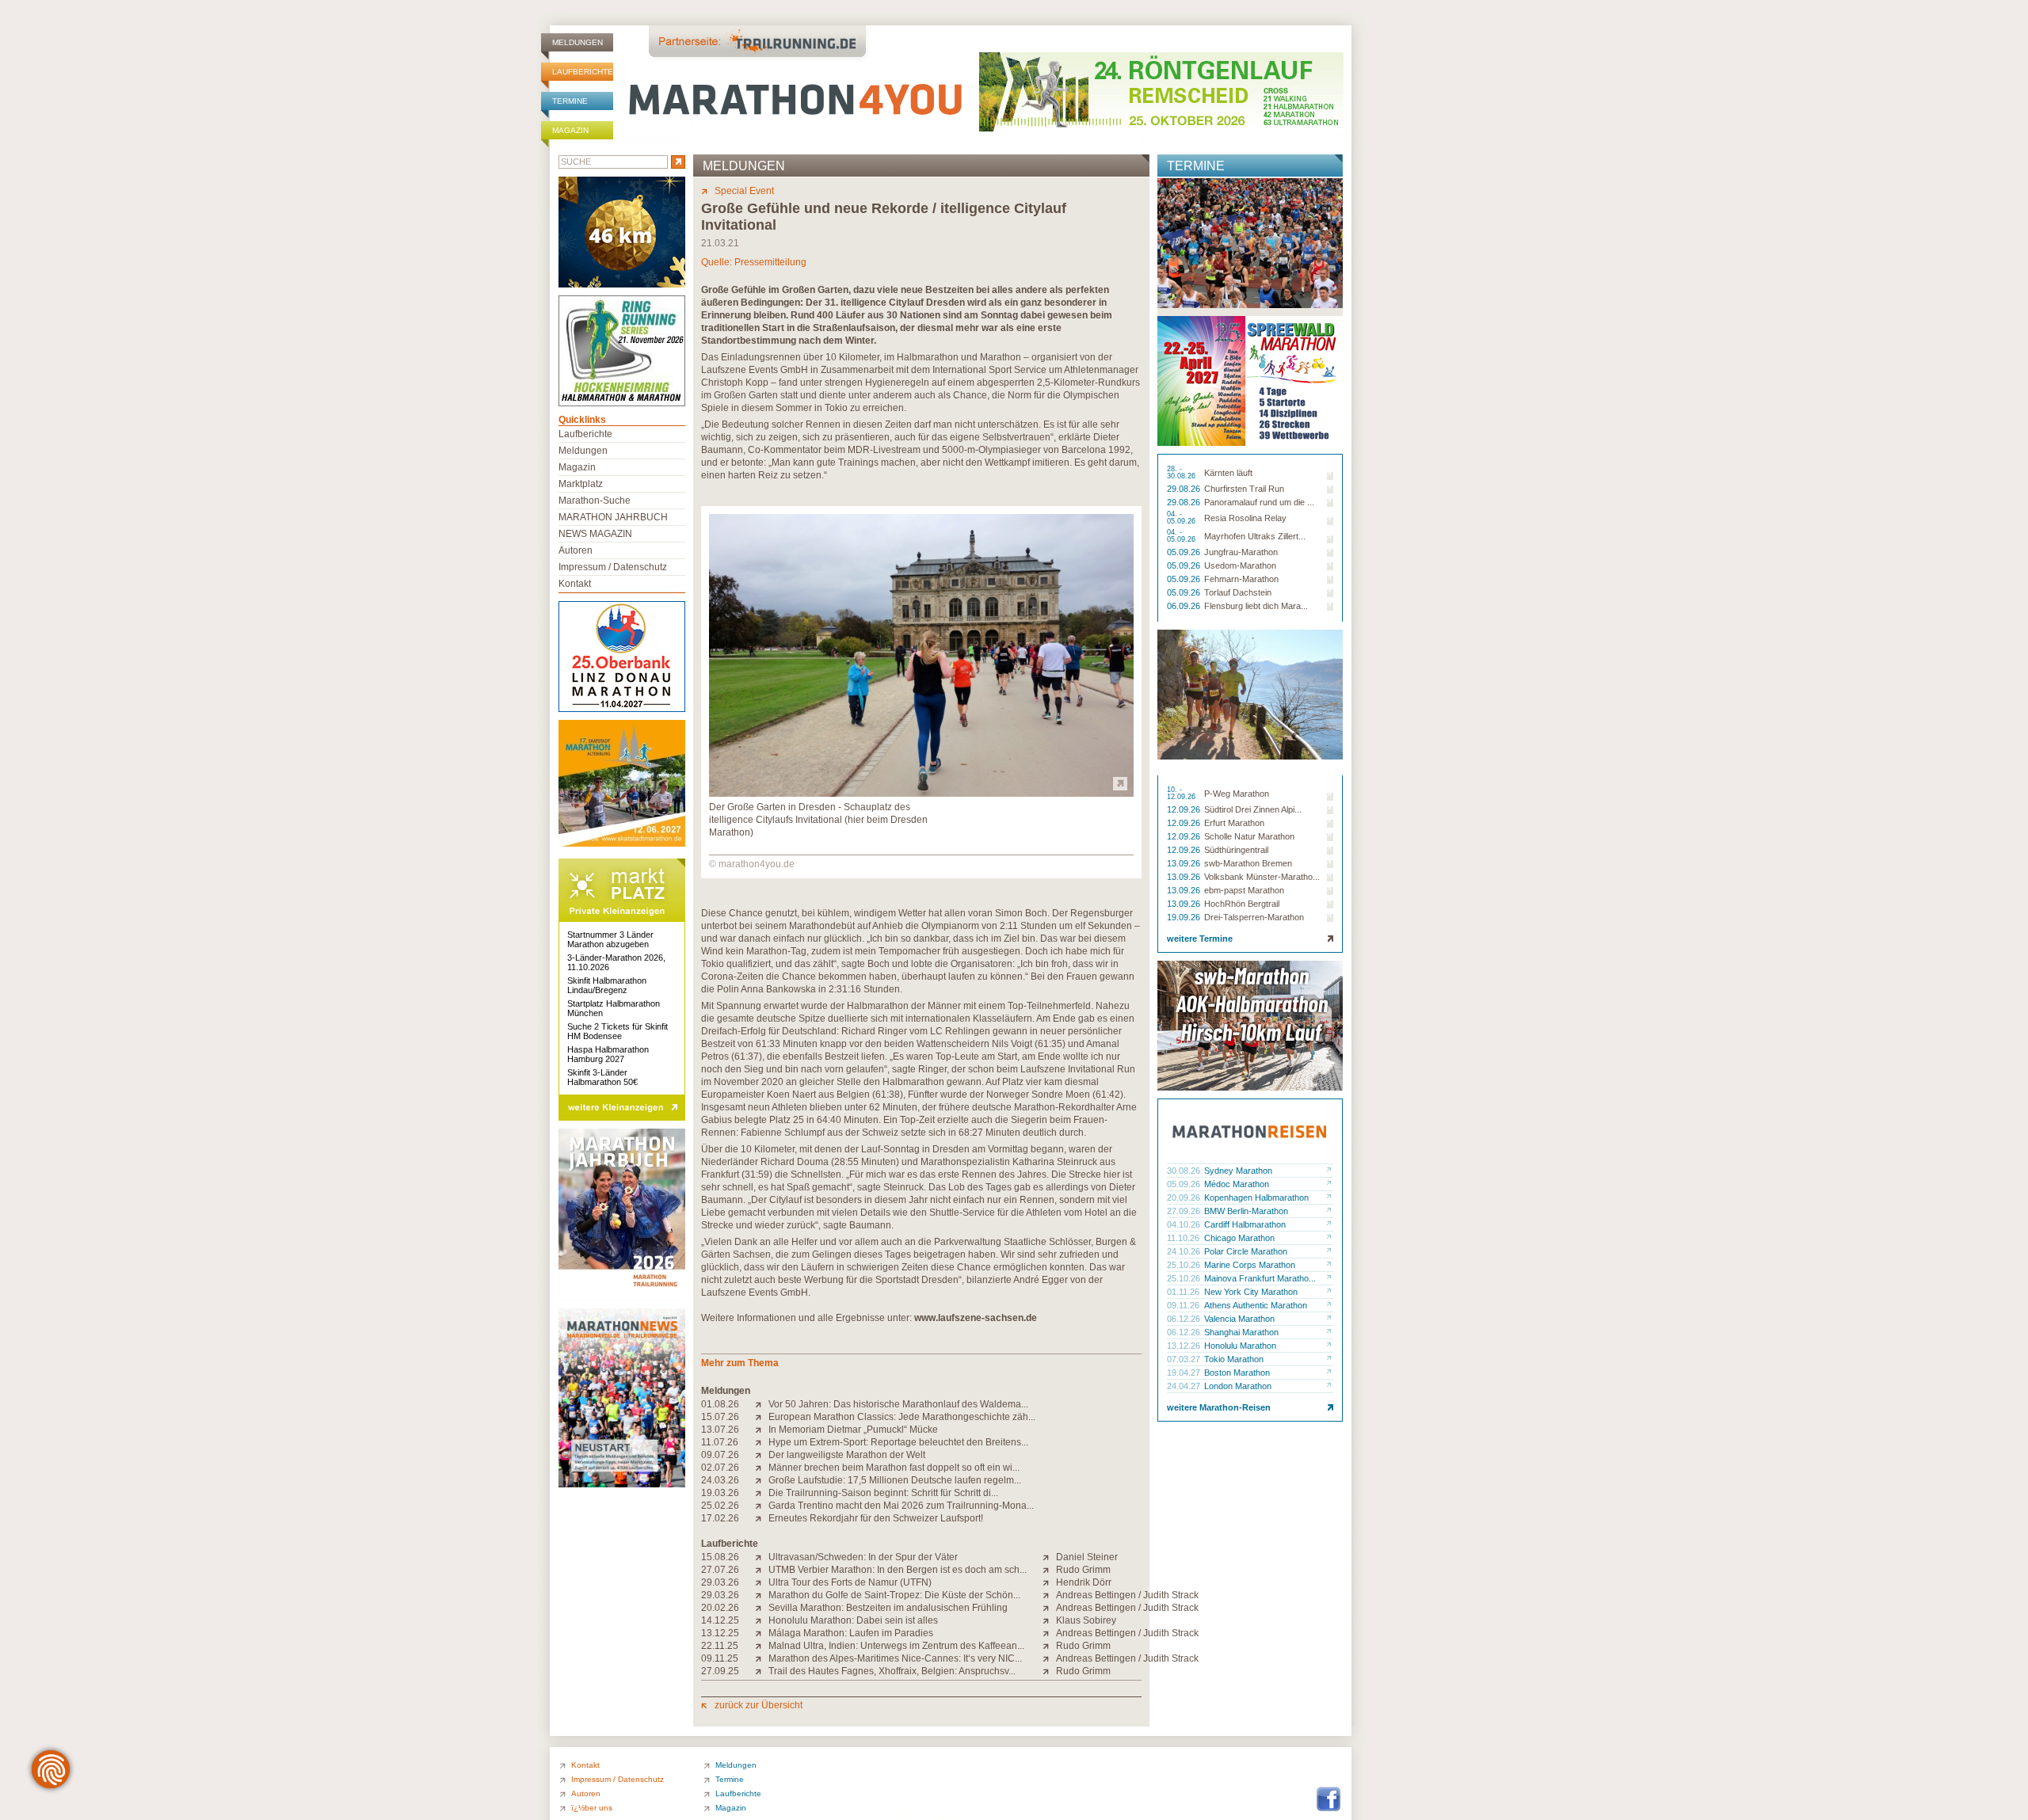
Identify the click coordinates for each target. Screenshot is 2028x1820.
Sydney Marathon (1238, 1171)
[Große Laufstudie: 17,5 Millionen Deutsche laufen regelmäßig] (762, 1480)
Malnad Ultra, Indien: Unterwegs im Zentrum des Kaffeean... (896, 1646)
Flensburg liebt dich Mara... (1256, 606)
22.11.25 (720, 1646)
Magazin (570, 130)
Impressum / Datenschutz (613, 567)
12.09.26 (1185, 809)
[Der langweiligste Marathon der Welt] (762, 1455)
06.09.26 (1185, 606)
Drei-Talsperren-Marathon (1254, 917)
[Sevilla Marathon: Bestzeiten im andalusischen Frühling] (762, 1608)
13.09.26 (1185, 863)
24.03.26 (720, 1480)
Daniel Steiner (1087, 1557)
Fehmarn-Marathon (1241, 579)
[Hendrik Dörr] (1049, 1582)
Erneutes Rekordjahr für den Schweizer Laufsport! (876, 1518)
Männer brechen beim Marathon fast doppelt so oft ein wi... (894, 1468)
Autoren (576, 550)
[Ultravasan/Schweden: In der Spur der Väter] (762, 1557)
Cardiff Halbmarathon (1245, 1224)
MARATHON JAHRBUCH (613, 517)
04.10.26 (1185, 1224)
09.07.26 (720, 1455)
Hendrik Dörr (1084, 1582)
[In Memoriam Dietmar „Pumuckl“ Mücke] (762, 1430)
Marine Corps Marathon (1250, 1265)
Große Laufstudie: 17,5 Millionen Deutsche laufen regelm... (895, 1480)
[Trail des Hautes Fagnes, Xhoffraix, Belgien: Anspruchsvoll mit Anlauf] (762, 1671)
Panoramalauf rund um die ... (1259, 502)
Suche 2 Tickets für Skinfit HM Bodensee (618, 1031)
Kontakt (575, 584)
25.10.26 (1185, 1265)
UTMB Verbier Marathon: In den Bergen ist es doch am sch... (898, 1570)
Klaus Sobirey (1086, 1620)
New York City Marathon (1251, 1292)
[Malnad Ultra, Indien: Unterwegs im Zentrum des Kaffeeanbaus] (762, 1646)
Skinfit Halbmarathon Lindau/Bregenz (607, 985)
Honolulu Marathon (1240, 1346)
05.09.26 (1185, 552)
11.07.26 (720, 1442)
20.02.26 (720, 1608)
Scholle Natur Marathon (1249, 836)
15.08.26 (720, 1557)
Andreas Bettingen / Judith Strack (1127, 1595)
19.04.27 (1185, 1373)
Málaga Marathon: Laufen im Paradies (851, 1633)
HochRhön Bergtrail (1242, 904)
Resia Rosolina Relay (1245, 518)
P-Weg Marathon (1237, 794)
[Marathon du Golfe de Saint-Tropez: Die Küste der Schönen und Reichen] (762, 1595)
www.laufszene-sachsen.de (976, 1318)
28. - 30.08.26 (1182, 473)
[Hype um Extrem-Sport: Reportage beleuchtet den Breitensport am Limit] (762, 1442)
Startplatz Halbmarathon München (614, 1008)
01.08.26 (720, 1404)
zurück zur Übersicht (759, 1705)
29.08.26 (1185, 489)
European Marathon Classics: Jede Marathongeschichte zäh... (902, 1417)
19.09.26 (1185, 917)
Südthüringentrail (1236, 850)
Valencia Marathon (1239, 1319)
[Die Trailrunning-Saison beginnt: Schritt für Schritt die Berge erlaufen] (762, 1493)
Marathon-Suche (595, 501)
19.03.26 (720, 1493)
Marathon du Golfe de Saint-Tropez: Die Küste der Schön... (894, 1595)
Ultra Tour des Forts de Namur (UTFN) (850, 1582)
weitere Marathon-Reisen (1219, 1407)
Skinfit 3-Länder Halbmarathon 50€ (602, 1077)
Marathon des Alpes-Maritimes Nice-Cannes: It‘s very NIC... (895, 1658)
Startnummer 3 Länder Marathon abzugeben (610, 939)
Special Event (744, 191)
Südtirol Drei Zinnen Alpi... (1253, 809)
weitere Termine (1200, 939)
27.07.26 (720, 1570)
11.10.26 (1184, 1238)
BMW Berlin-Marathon (1246, 1211)
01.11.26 (1184, 1292)
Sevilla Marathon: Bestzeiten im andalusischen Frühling (888, 1608)
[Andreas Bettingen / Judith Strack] (1049, 1595)
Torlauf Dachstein (1238, 592)
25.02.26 (720, 1506)
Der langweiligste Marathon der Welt (847, 1455)
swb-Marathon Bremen (1248, 863)
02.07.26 (720, 1468)
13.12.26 (1185, 1346)
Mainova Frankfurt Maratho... (1260, 1278)
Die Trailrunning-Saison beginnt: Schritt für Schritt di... (883, 1493)
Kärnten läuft (1228, 473)
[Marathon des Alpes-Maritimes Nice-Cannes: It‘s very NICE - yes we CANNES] (762, 1658)
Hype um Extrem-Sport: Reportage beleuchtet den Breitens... (898, 1442)
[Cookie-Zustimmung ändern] (51, 1769)
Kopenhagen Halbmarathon (1256, 1197)
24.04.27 (1185, 1386)
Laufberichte (583, 72)
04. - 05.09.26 (1182, 518)
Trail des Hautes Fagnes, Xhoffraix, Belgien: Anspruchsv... (892, 1671)
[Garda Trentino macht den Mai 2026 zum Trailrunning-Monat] (762, 1506)
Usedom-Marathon (1240, 565)
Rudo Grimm (1083, 1570)
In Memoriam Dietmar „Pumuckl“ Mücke (853, 1430)
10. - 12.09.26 (1182, 794)
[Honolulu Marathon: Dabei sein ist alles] (762, 1620)
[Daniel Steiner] (1049, 1557)
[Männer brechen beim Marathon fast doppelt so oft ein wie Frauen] (762, 1468)
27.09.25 (720, 1671)
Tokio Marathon (1234, 1359)
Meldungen (578, 42)
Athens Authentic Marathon (1256, 1305)
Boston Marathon (1237, 1373)
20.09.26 (1185, 1197)
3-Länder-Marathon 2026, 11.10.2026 (616, 962)
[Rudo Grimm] (1049, 1570)
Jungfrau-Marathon (1241, 552)
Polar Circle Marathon (1246, 1251)
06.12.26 (1185, 1319)
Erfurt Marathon (1234, 823)
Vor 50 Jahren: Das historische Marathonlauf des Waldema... (898, 1404)
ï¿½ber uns (592, 1808)
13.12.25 (720, 1633)
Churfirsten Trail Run (1244, 489)
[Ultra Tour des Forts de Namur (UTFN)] (762, 1582)
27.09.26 (1185, 1211)
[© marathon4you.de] (921, 794)
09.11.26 (1184, 1305)
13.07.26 (720, 1430)
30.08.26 (1185, 1171)
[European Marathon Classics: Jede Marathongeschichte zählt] (762, 1417)
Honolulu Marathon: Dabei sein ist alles (853, 1620)
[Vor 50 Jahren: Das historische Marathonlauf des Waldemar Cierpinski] (762, 1404)
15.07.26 (720, 1417)
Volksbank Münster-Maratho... (1262, 877)
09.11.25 (720, 1658)
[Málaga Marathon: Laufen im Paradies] (762, 1633)
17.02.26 (720, 1518)
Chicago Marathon (1239, 1238)
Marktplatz (581, 484)
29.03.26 (720, 1582)
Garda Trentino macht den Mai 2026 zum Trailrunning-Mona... (901, 1506)
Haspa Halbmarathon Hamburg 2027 (608, 1054)
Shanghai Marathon (1241, 1332)
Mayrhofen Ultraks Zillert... (1255, 536)
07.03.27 (1185, 1359)
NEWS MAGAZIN (595, 534)
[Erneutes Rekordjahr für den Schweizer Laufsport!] (762, 1518)
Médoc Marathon (1237, 1184)
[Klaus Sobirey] (1049, 1620)
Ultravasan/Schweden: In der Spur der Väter (863, 1557)
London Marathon (1238, 1386)
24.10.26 (1185, 1251)
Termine (570, 101)
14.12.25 (720, 1620)
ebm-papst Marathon (1244, 890)
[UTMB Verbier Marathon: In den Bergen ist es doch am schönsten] (762, 1570)
